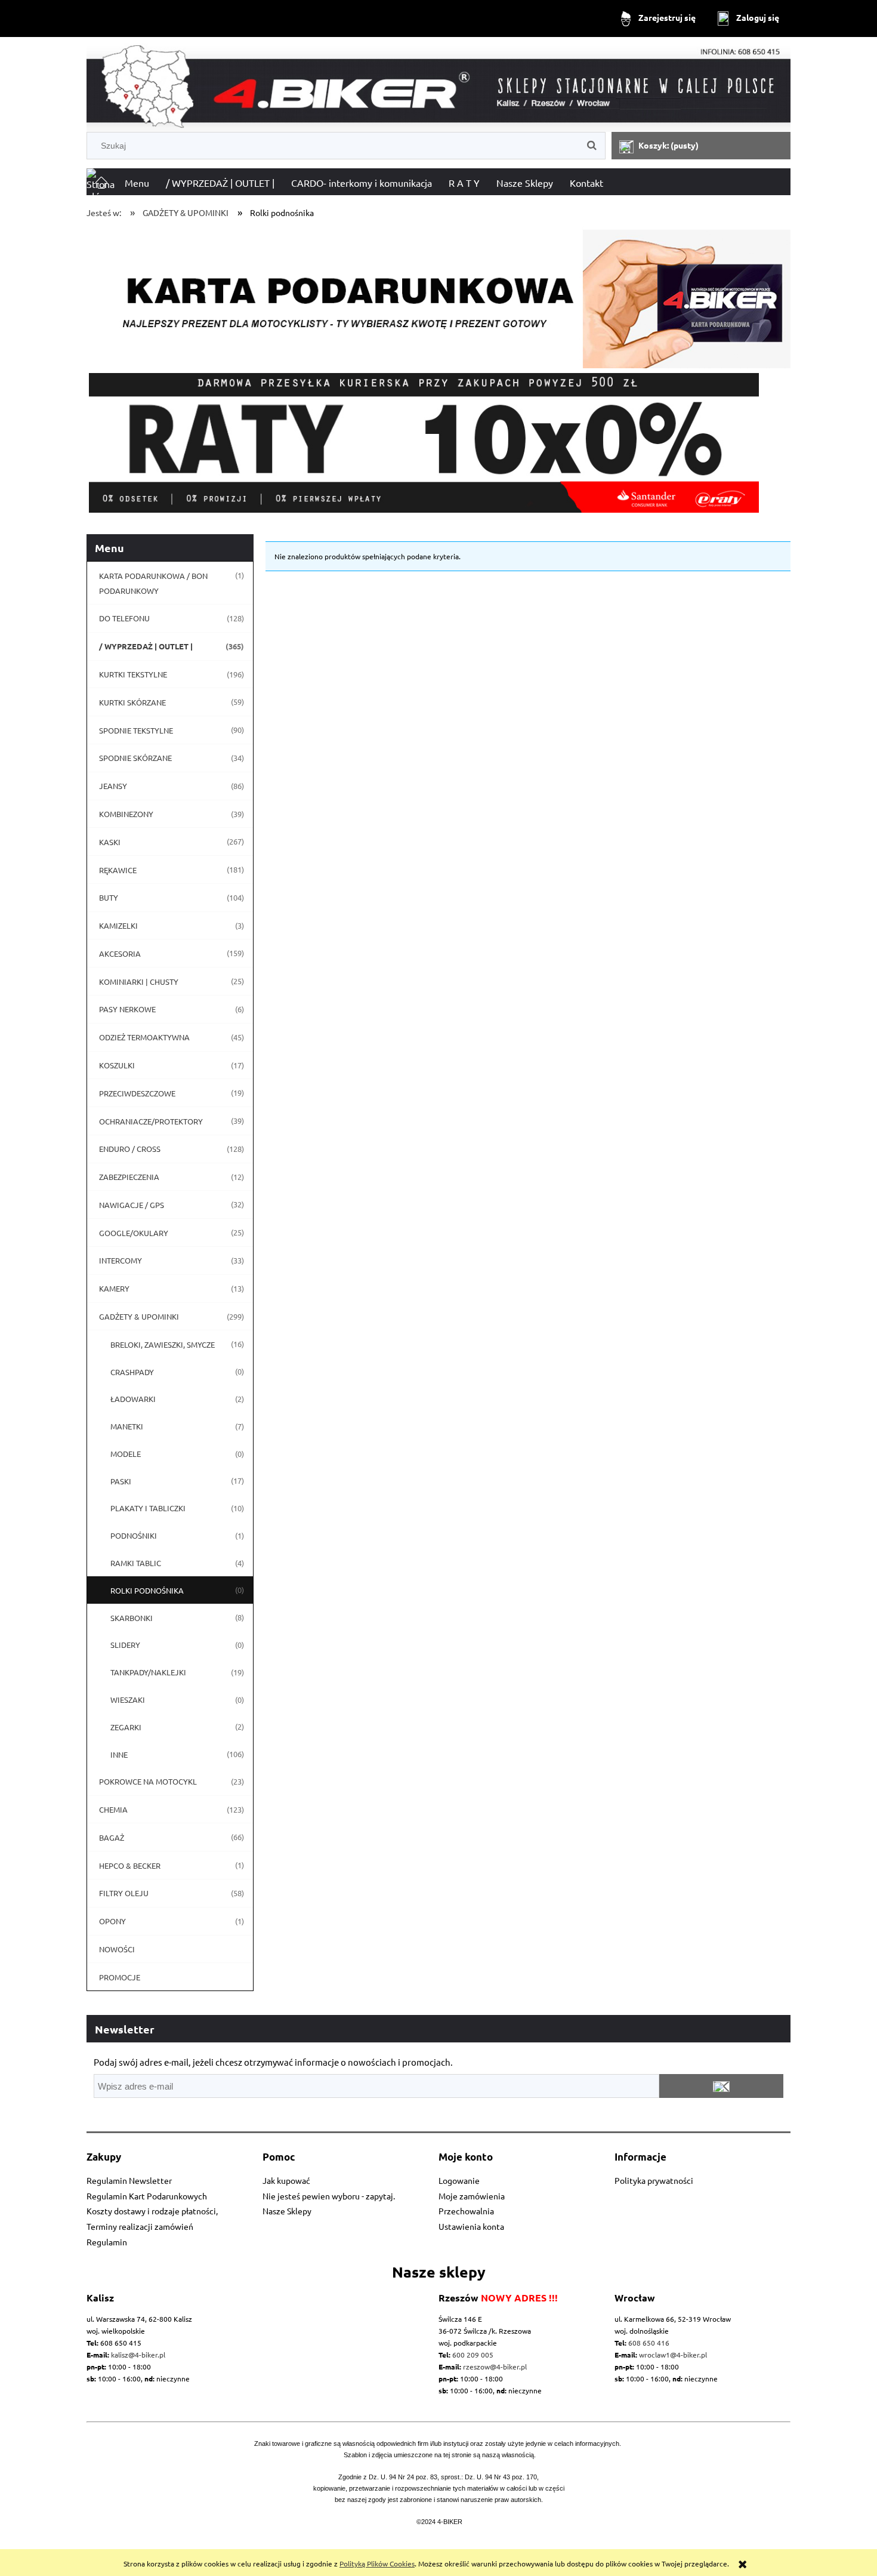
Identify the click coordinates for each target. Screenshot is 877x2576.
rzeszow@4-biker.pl (495, 2367)
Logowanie (459, 2180)
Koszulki (117, 1065)
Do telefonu (124, 618)
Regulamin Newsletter (129, 2180)
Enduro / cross (130, 1149)
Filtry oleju (124, 1893)
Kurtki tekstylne (133, 674)
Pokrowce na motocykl (148, 1781)
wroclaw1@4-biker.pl (673, 2355)
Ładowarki (133, 1399)
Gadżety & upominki (139, 1316)
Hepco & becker (130, 1865)
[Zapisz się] (721, 2086)
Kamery (114, 1288)
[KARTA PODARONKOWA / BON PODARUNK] (438, 294)
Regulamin (107, 2242)
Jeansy (113, 786)
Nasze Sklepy (287, 2211)
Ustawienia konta (471, 2226)
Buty (109, 897)
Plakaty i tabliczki (148, 1508)
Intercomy (121, 1260)
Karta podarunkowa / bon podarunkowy (153, 583)
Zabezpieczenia (129, 1177)
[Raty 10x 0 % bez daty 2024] (438, 443)
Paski (121, 1481)
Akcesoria (120, 953)
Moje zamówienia (472, 2196)
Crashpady (132, 1372)
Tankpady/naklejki (148, 1672)
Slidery (125, 1645)
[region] (438, 443)
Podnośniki (134, 1535)
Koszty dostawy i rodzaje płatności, (152, 2211)
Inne (119, 1754)
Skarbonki (132, 1618)
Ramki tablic (136, 1563)
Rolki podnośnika (147, 1590)
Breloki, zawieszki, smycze (163, 1344)
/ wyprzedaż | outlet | (146, 646)
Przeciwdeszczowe (137, 1093)
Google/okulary (134, 1233)
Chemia (113, 1809)
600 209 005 (473, 2355)
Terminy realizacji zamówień (140, 2226)
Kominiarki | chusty (139, 982)
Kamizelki (118, 925)
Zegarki (126, 1727)
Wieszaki (128, 1700)
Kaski (110, 842)
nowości (117, 1949)
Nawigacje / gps (132, 1205)
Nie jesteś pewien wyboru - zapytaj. (329, 2196)
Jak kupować (286, 2180)
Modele (126, 1454)
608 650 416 (649, 2343)
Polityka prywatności (654, 2180)
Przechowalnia (466, 2211)
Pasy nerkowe (127, 1009)
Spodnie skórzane (135, 758)
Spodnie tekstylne (136, 730)
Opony (112, 1921)
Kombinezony (126, 814)
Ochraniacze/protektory (151, 1121)
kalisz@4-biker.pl (138, 2355)
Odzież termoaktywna (144, 1037)
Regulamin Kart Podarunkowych (147, 2196)
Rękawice (118, 870)
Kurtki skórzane (132, 702)
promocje (120, 1977)
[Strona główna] (438, 87)
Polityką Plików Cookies (377, 2563)
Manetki (127, 1426)
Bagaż (112, 1837)
